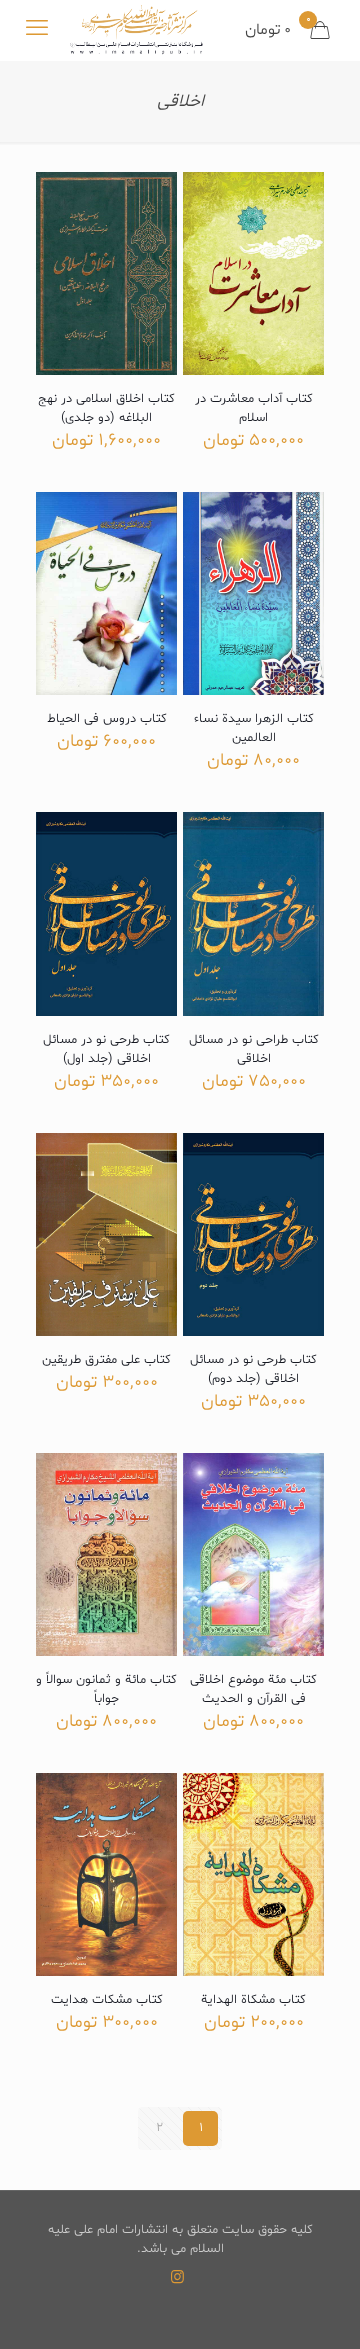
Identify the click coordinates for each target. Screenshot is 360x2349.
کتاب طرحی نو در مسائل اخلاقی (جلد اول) (106, 1049)
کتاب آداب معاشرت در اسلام (254, 408)
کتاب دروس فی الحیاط (107, 719)
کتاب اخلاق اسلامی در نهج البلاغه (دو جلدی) (106, 408)
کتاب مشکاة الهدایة (253, 2000)
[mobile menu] (37, 30)
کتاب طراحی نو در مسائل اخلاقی (254, 1049)
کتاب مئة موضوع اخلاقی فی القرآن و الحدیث (253, 1689)
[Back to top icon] (319, 2308)
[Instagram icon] (177, 2278)
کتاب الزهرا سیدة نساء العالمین (254, 728)
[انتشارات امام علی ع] (136, 30)
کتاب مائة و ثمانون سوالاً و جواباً (106, 1689)
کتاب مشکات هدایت (107, 2000)
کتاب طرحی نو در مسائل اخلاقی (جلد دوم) (253, 1369)
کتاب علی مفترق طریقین (106, 1360)
